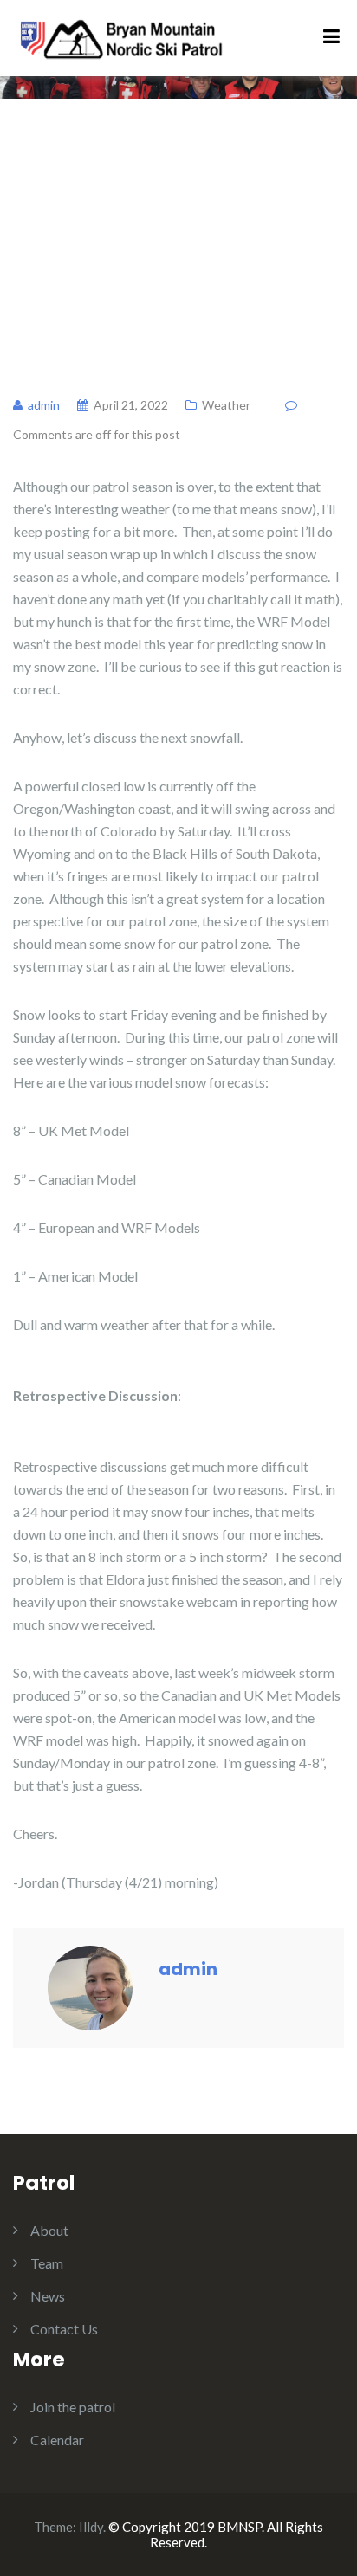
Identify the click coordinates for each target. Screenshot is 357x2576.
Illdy (91, 2527)
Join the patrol (73, 2407)
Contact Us (64, 2329)
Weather (226, 405)
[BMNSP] (120, 36)
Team (47, 2263)
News (48, 2296)
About (49, 2230)
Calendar (57, 2440)
